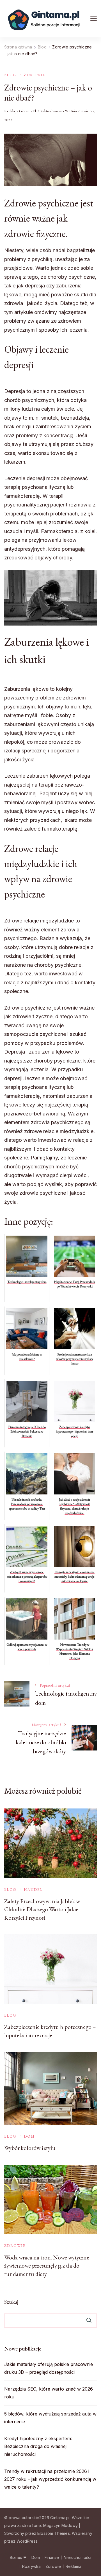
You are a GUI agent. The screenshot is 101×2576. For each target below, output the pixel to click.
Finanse (52, 2558)
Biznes (16, 2558)
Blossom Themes (54, 2533)
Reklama (74, 2566)
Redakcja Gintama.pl (20, 111)
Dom (29, 2136)
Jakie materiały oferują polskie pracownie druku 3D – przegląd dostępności (49, 2368)
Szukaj (11, 2302)
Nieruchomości (77, 2558)
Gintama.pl (60, 2518)
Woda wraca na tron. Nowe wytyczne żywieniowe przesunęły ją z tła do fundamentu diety (47, 2266)
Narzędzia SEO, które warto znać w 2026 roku (49, 2393)
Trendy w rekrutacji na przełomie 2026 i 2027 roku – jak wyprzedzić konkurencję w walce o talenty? (50, 2479)
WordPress (27, 2541)
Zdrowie (35, 75)
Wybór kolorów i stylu (30, 2148)
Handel (33, 1890)
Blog (10, 75)
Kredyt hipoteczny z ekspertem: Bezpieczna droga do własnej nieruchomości (38, 2446)
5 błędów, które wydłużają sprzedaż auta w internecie (50, 2418)
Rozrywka (31, 2566)
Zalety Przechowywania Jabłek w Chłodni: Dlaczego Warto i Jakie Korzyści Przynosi (42, 1909)
